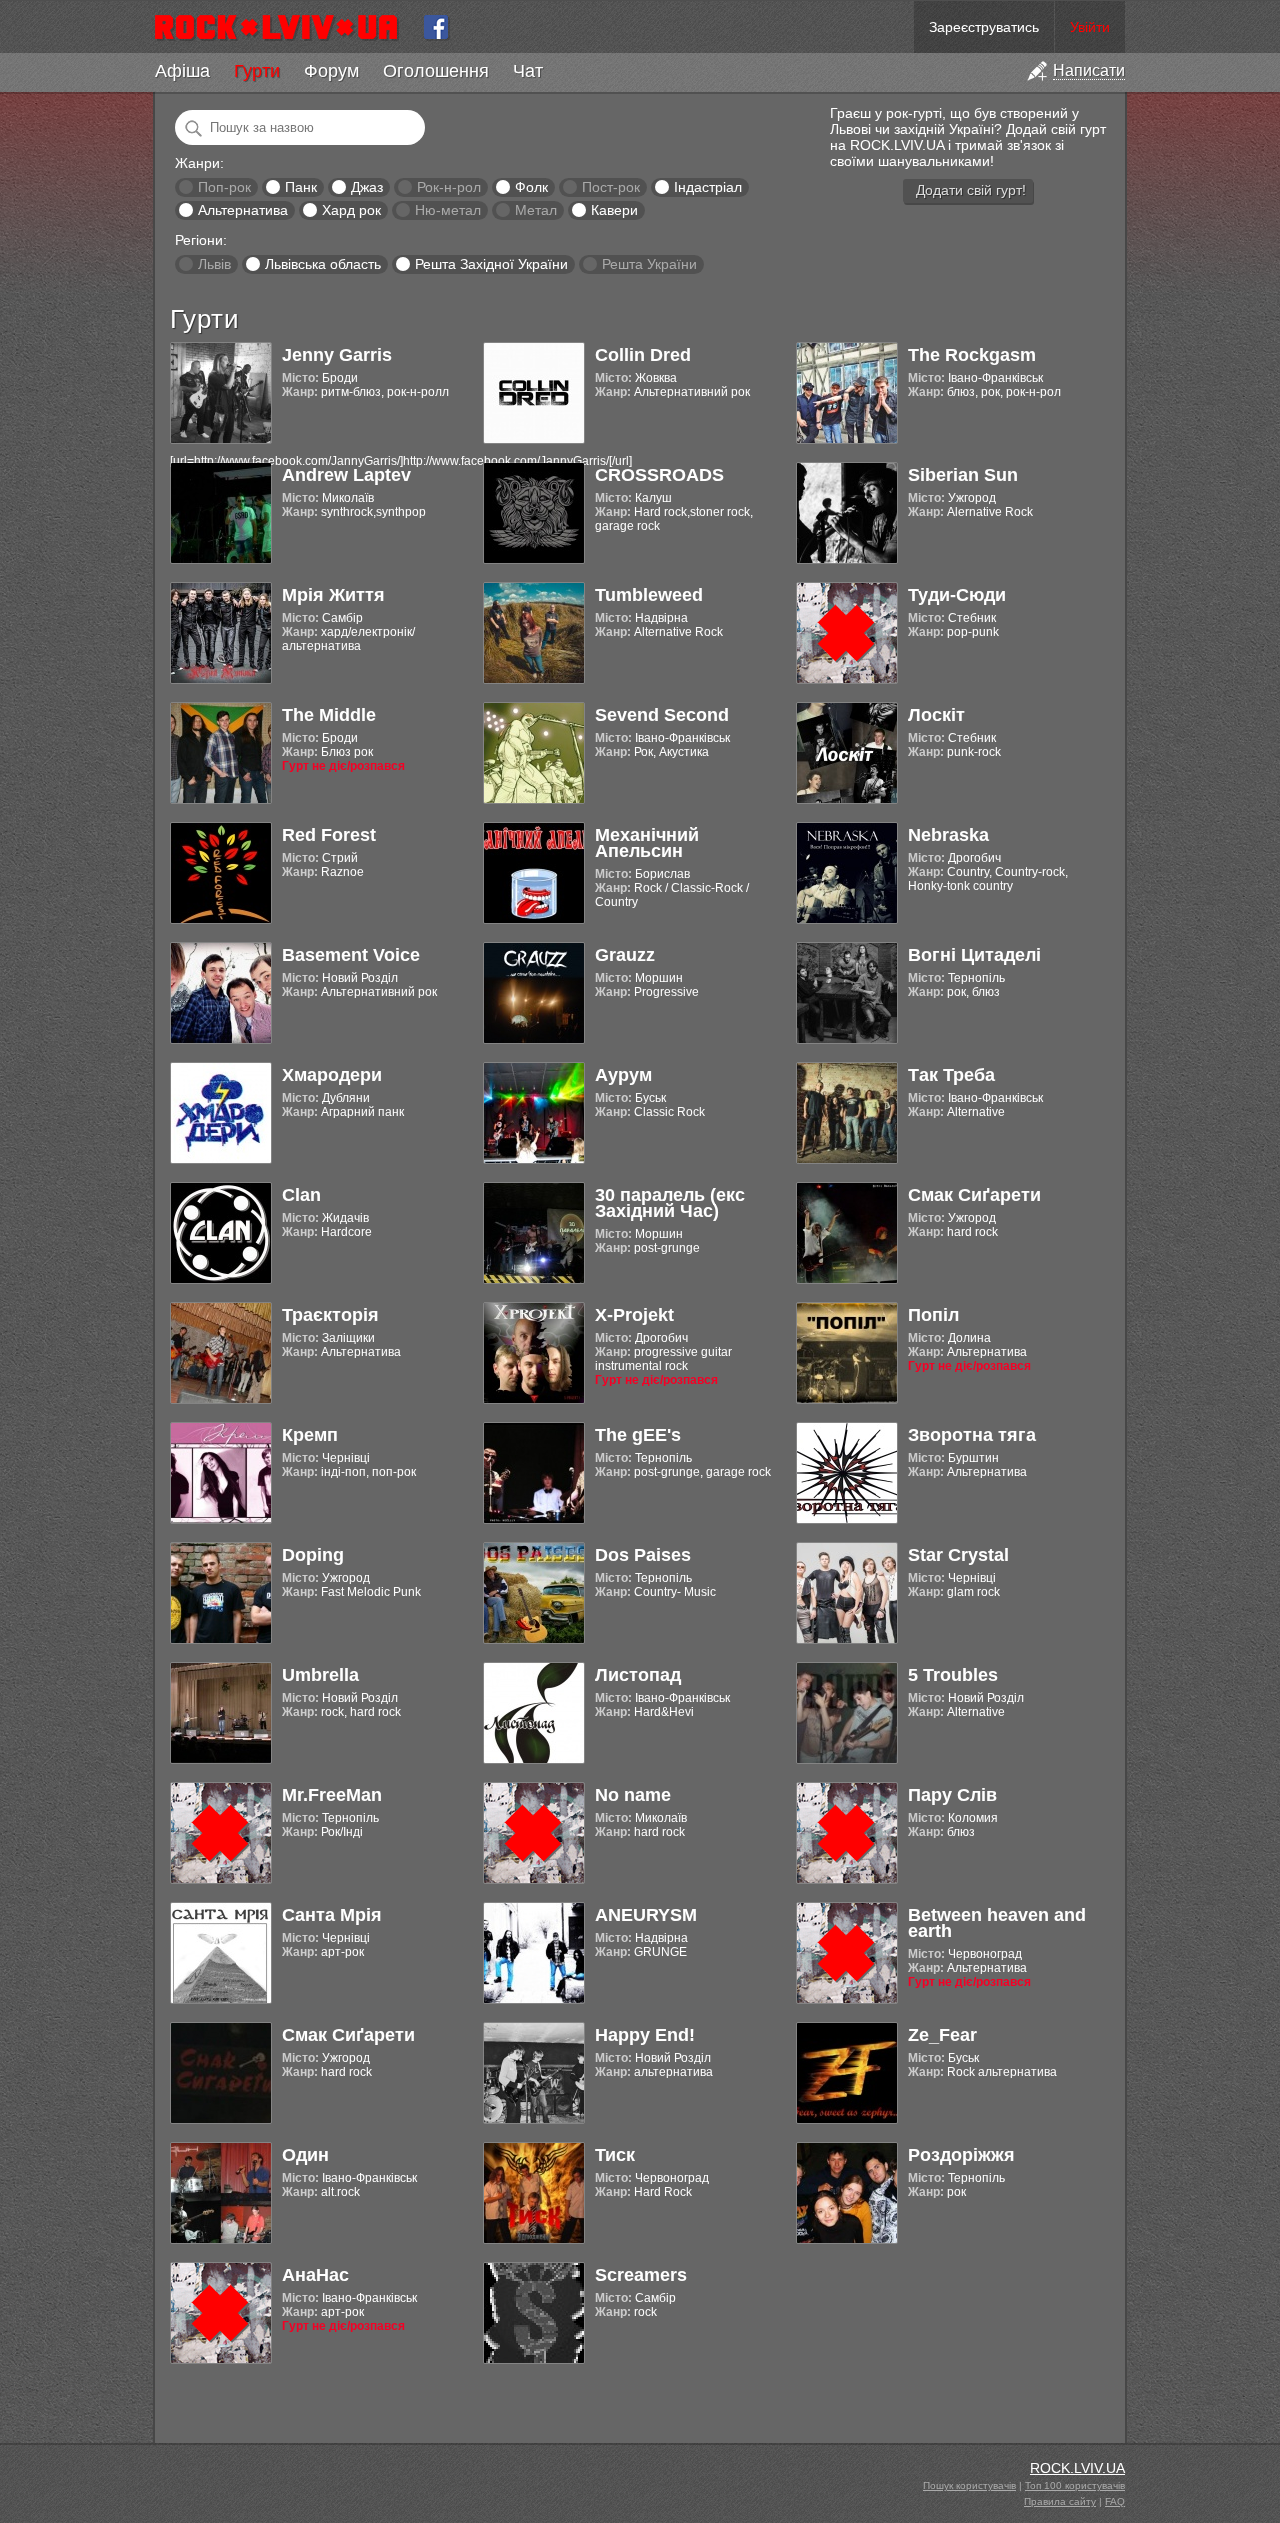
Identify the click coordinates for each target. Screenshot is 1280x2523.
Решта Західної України (491, 264)
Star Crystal (958, 1555)
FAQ (1115, 2501)
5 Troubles (953, 1675)
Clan (301, 1195)
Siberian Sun (963, 475)
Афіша (182, 71)
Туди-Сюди (957, 595)
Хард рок (351, 210)
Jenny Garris (337, 355)
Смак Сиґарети (974, 1195)
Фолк (531, 187)
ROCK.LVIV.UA (1077, 2468)
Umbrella (320, 1675)
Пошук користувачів (969, 2485)
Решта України (649, 264)
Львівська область (323, 264)
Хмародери (332, 1075)
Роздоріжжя (961, 2155)
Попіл (933, 1315)
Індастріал (708, 187)
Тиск (615, 2155)
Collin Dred (643, 355)
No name (633, 1795)
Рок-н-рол (449, 187)
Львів (214, 264)
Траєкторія (330, 1315)
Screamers (641, 2275)
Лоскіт (936, 715)
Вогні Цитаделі (974, 955)
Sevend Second (662, 715)
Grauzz (625, 955)
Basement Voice (351, 955)
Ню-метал (448, 210)
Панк (301, 187)
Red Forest (329, 835)
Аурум (623, 1075)
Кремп (310, 1435)
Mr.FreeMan (332, 1795)
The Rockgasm (972, 355)
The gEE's (638, 1435)
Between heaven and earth (997, 1923)
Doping (313, 1555)
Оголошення (436, 71)
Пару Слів (952, 1795)
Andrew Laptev (346, 475)
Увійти (1090, 27)
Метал (536, 210)
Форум (331, 71)
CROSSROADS (659, 475)
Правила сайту (1060, 2501)
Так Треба (951, 1075)
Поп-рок (224, 187)
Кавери (614, 210)
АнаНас (315, 2275)
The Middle (329, 715)
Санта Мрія (332, 1915)
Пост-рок (611, 187)
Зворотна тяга (972, 1435)
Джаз (367, 187)
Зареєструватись (984, 27)
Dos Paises (643, 1555)
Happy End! (645, 2035)
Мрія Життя (333, 595)
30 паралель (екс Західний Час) (670, 1203)
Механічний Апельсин (647, 843)
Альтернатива (243, 210)
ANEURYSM (646, 1915)
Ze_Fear (942, 2035)
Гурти (257, 71)
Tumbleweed (649, 595)
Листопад (638, 1675)
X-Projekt (634, 1315)
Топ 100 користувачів (1075, 2485)
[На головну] (284, 27)
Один (305, 2155)
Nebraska (948, 835)
